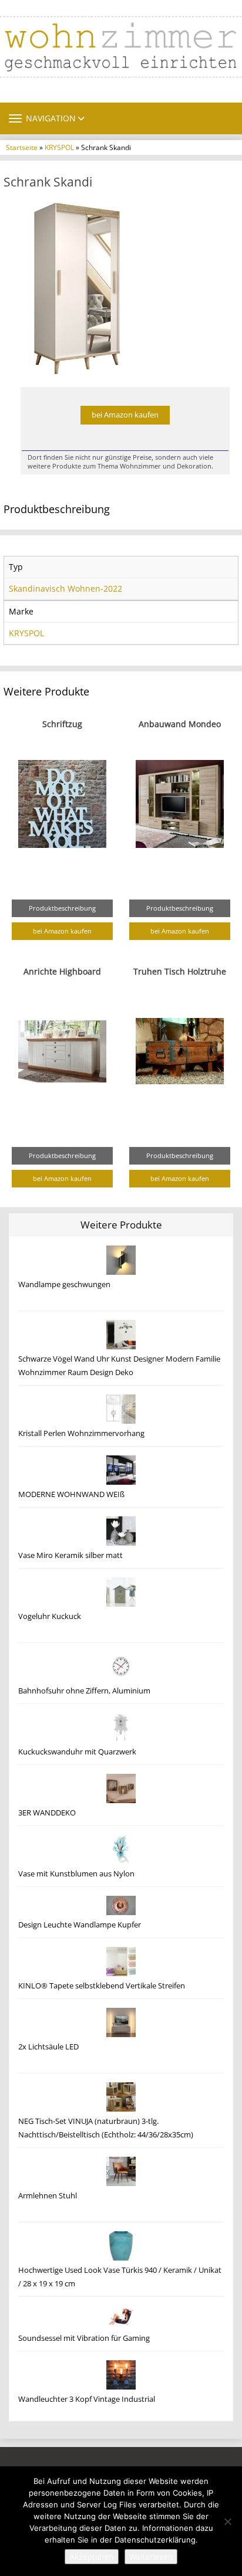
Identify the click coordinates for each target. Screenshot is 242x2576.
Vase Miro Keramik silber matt (70, 1555)
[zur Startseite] (121, 47)
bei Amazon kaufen (125, 415)
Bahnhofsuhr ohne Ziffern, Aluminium (84, 1691)
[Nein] (227, 2521)
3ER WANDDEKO (47, 1813)
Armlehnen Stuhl (48, 2196)
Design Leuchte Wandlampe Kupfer (80, 1925)
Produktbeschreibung (62, 908)
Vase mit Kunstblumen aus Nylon (76, 1874)
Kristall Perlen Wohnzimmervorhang (81, 1433)
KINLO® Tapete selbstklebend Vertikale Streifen (102, 1986)
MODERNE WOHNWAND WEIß (71, 1494)
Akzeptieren (92, 2557)
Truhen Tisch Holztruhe (180, 971)
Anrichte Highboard (62, 971)
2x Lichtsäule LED (48, 2047)
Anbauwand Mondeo (180, 724)
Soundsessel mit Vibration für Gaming (84, 2338)
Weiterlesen (151, 2557)
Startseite (22, 147)
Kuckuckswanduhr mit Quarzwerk (77, 1752)
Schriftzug (62, 724)
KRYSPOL (59, 147)
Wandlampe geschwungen (64, 1284)
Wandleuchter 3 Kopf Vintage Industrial (87, 2399)
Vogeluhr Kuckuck (50, 1616)
